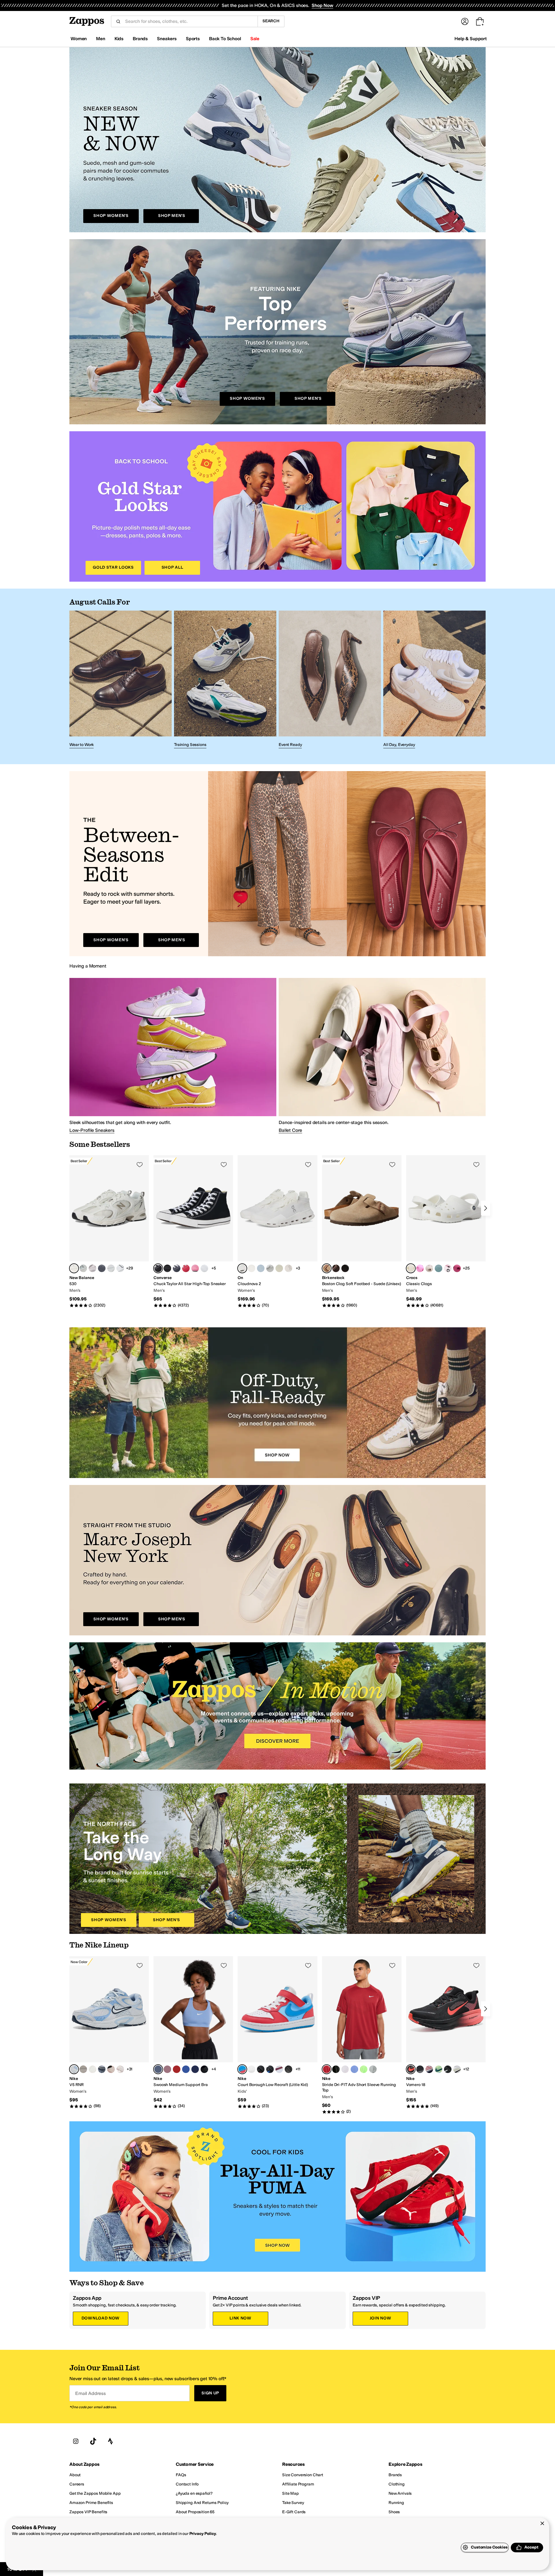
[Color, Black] (167, 1268)
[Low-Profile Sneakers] (173, 1055)
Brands (140, 39)
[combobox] (189, 21)
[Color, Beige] (288, 1268)
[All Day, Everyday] (434, 680)
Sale (255, 39)
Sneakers (167, 39)
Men (101, 39)
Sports (193, 39)
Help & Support (471, 39)
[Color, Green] (439, 1268)
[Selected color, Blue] (158, 2069)
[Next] (486, 1208)
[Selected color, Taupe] (327, 1268)
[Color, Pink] (195, 1268)
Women (79, 39)
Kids (119, 39)
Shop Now (322, 5)
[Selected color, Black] (158, 1268)
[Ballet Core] (382, 1055)
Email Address (90, 2393)
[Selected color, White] (74, 1268)
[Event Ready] (330, 680)
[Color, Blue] (261, 1268)
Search (271, 21)
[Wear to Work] (121, 680)
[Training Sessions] (225, 680)
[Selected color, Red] (242, 2069)
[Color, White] (111, 1268)
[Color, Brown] (336, 1268)
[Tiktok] (93, 2441)
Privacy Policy (203, 2534)
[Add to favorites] (140, 1164)
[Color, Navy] (177, 1268)
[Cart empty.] (480, 21)
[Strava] (110, 2441)
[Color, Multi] (457, 1268)
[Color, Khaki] (429, 1268)
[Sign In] (465, 21)
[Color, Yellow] (279, 1268)
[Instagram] (76, 2441)
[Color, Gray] (83, 1268)
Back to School (225, 39)
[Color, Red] (186, 1268)
